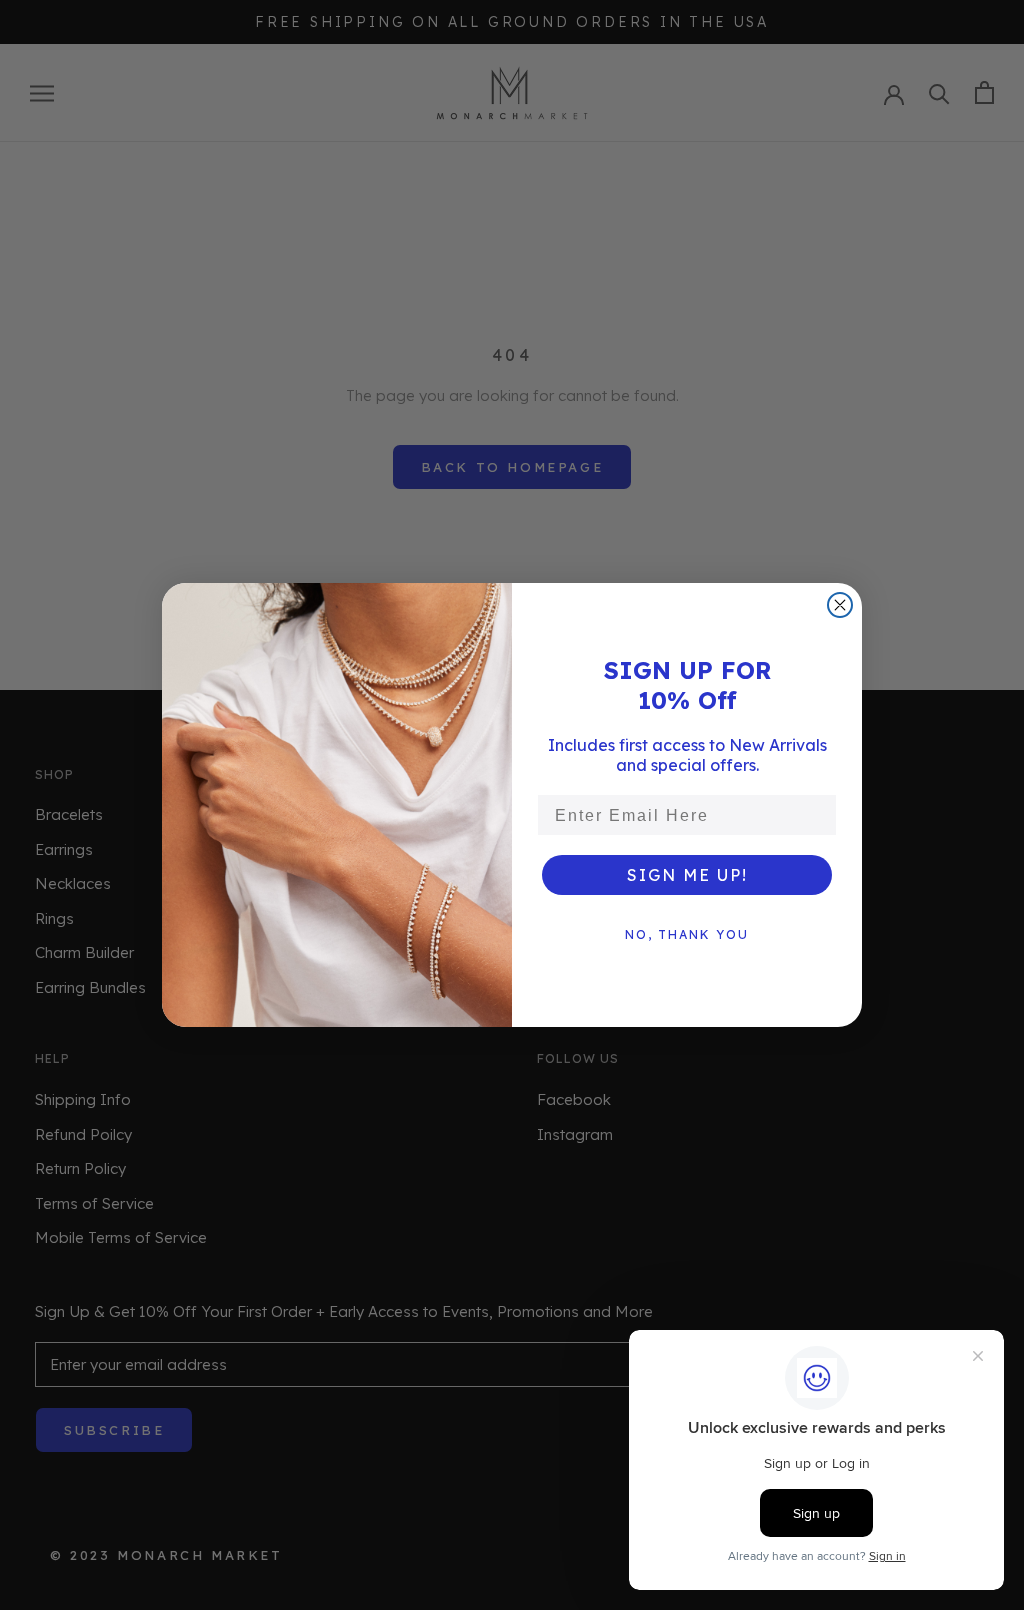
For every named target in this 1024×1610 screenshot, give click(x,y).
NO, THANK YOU (687, 934)
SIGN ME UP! (687, 875)
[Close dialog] (840, 605)
